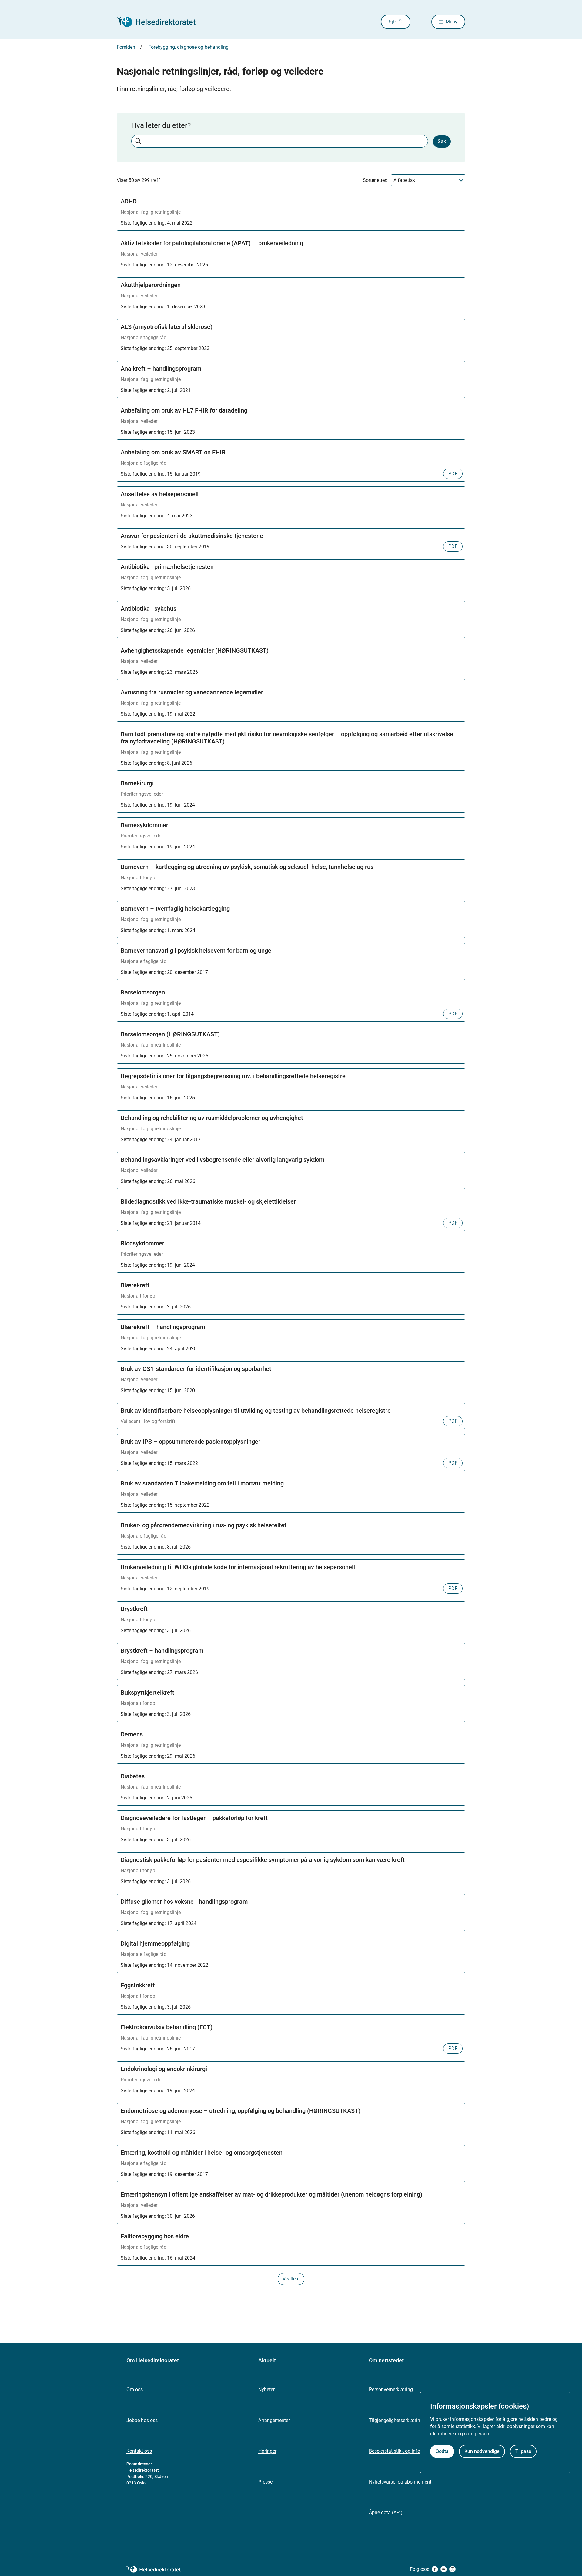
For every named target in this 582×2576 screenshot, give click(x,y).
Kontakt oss (139, 2451)
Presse (265, 2482)
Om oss (135, 2389)
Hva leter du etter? (161, 125)
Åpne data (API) (386, 2513)
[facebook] (435, 2569)
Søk (393, 22)
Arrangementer (274, 2420)
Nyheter (266, 2389)
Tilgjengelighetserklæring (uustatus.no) (411, 2420)
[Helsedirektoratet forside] (160, 22)
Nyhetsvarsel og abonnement (400, 2482)
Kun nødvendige (482, 2451)
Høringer (267, 2451)
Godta (442, 2451)
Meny (452, 22)
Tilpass (523, 2451)
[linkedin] (444, 2569)
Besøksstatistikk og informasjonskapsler (412, 2451)
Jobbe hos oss (142, 2420)
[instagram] (452, 2569)
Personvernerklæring (391, 2389)
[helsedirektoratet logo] (158, 2569)
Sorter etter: (375, 180)
